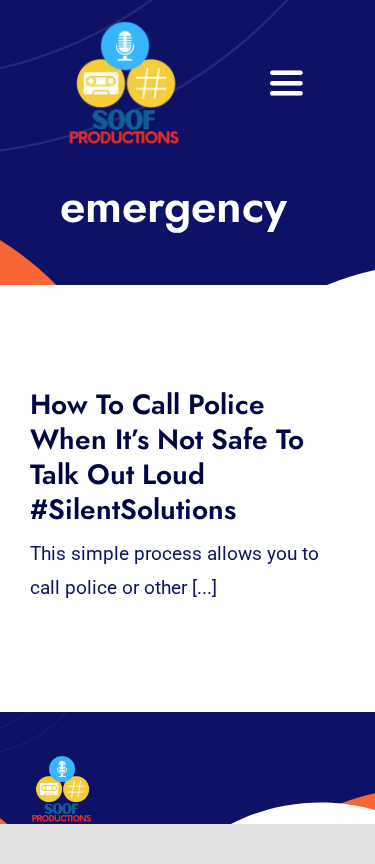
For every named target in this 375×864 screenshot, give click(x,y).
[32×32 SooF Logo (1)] (124, 29)
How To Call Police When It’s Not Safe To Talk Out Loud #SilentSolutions (167, 457)
